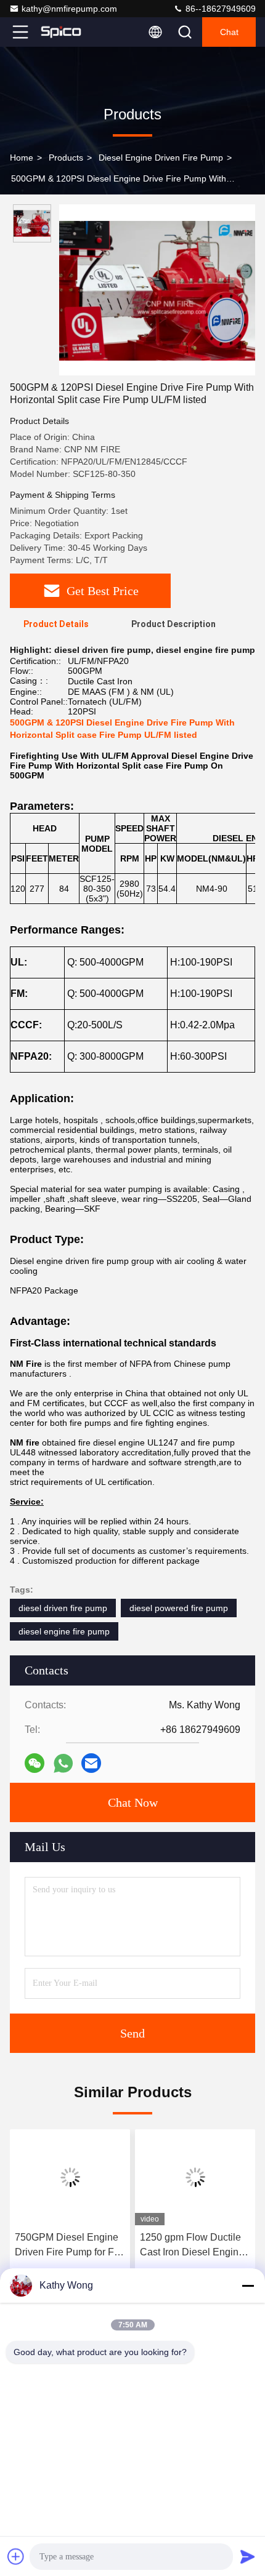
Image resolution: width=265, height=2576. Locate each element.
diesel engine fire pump (64, 1631)
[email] (91, 1763)
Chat (229, 32)
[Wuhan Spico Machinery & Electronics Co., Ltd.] (61, 32)
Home (22, 158)
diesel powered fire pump (179, 1608)
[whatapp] (63, 1763)
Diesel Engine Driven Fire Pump (161, 158)
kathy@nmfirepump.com (69, 9)
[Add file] (16, 2556)
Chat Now (133, 1802)
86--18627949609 (219, 9)
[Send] (248, 2556)
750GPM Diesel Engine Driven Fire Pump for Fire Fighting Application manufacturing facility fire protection (70, 2246)
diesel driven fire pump (63, 1608)
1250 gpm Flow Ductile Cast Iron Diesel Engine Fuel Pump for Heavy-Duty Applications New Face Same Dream (192, 2246)
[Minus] (248, 2286)
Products (66, 158)
